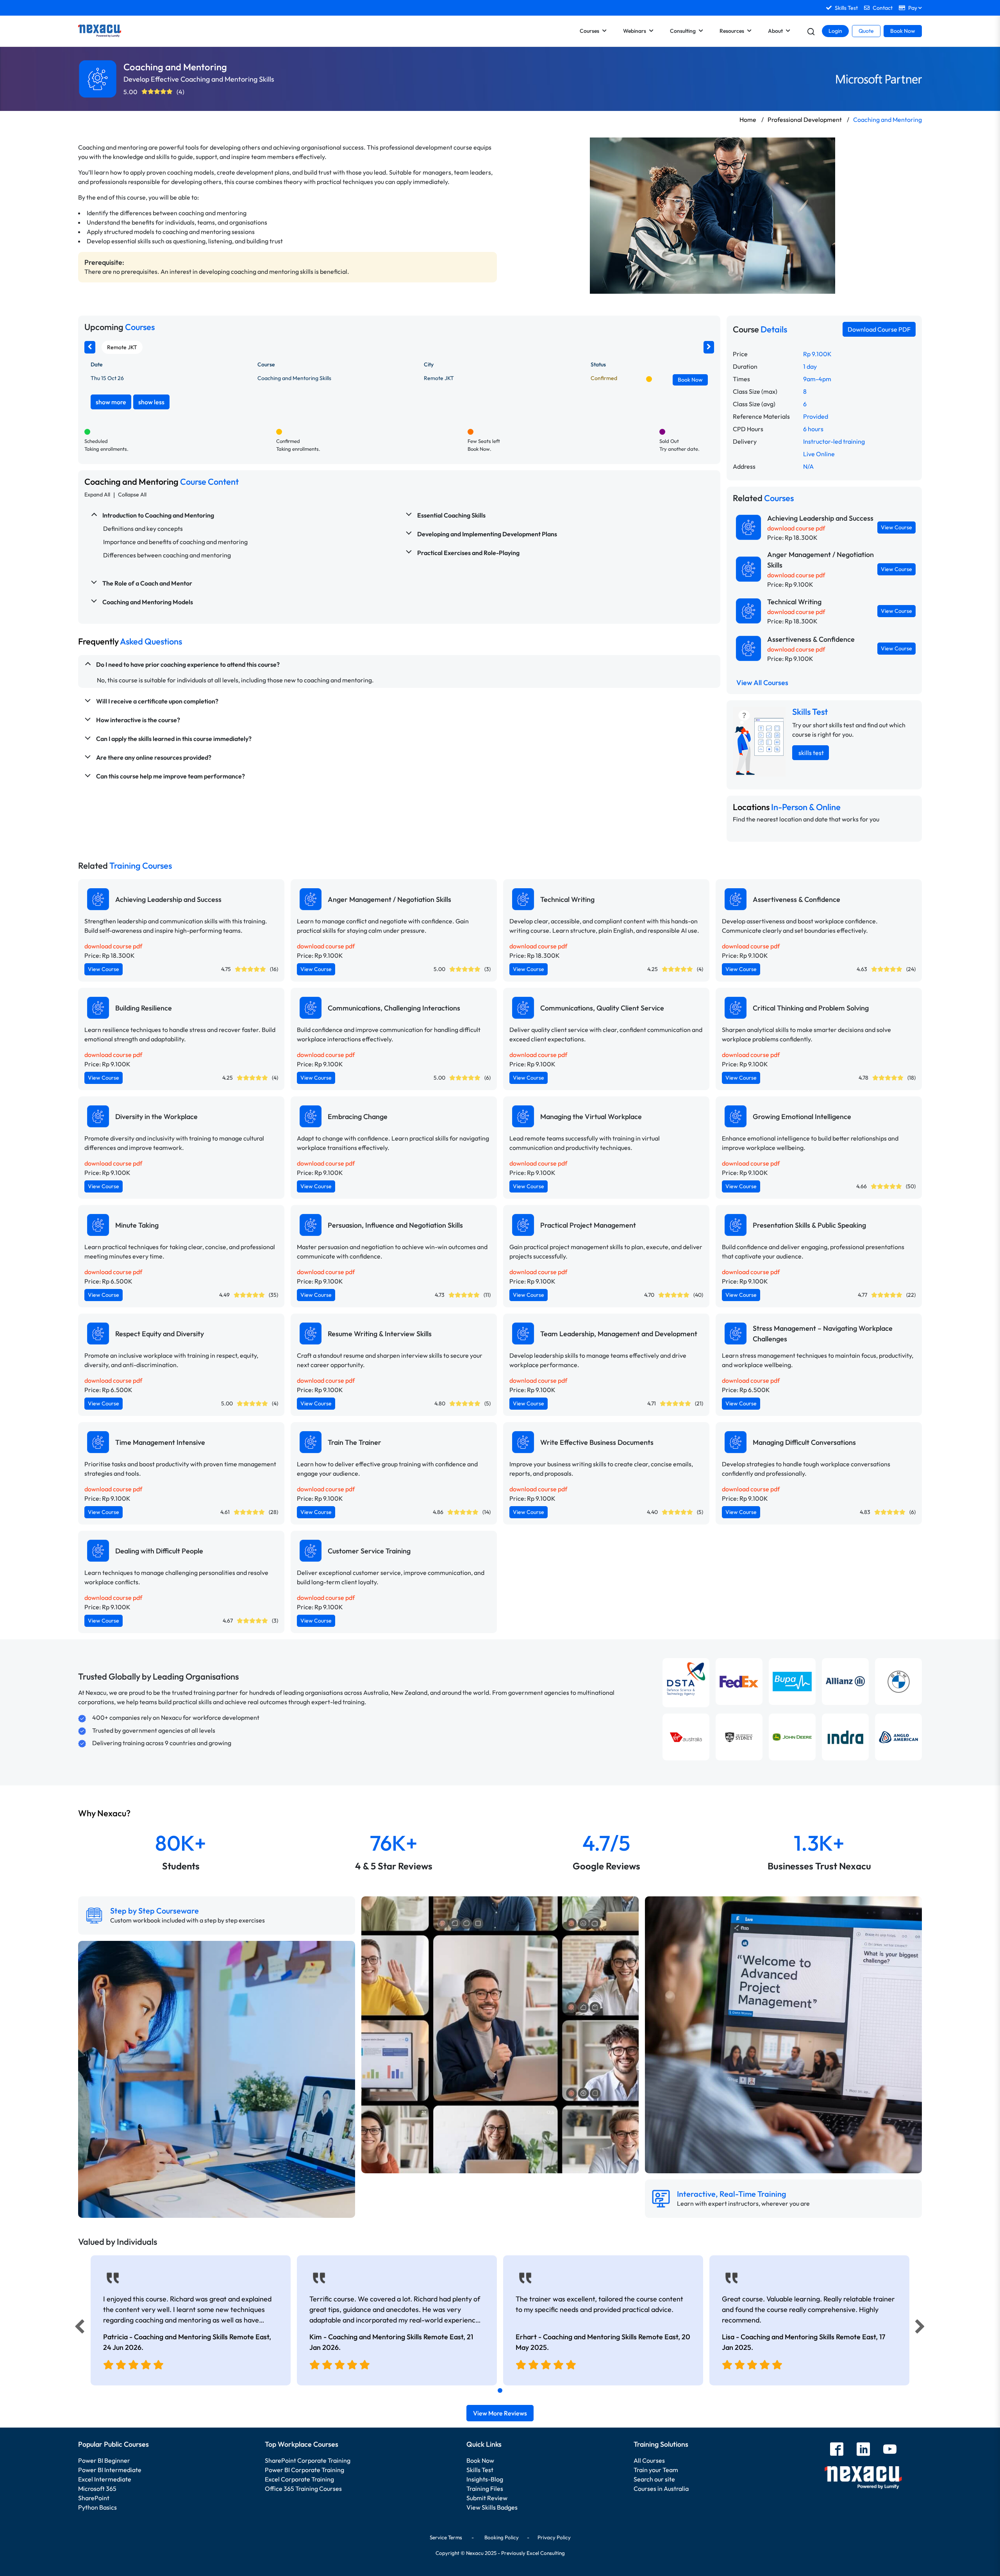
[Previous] (77, 2328)
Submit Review (487, 2498)
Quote (866, 31)
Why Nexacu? (105, 1813)
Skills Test (480, 2470)
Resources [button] (732, 31)
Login (835, 31)
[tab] (500, 2390)
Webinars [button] (635, 31)
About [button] (775, 31)
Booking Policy (502, 2537)
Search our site (654, 2479)
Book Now (903, 31)
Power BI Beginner (104, 2460)
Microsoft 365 (97, 2489)
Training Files (485, 2489)
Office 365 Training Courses (303, 2489)
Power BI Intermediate (110, 2470)
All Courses (649, 2460)
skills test (811, 753)
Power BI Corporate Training (304, 2470)
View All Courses (762, 683)
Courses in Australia (661, 2489)
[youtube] (890, 2450)
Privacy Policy (554, 2537)
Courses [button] (589, 31)
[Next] (921, 2328)
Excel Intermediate (105, 2479)
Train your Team (656, 2470)
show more (111, 402)
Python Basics (97, 2507)
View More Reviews (500, 2413)
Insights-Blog (485, 2479)
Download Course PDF (879, 329)
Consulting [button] (683, 31)
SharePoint (94, 2498)
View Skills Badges (492, 2507)
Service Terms (446, 2537)
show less (151, 402)
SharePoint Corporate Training (308, 2460)
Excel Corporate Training (299, 2479)
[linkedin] (863, 2450)
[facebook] (837, 2450)
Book (690, 380)
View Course (896, 527)
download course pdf (796, 528)
